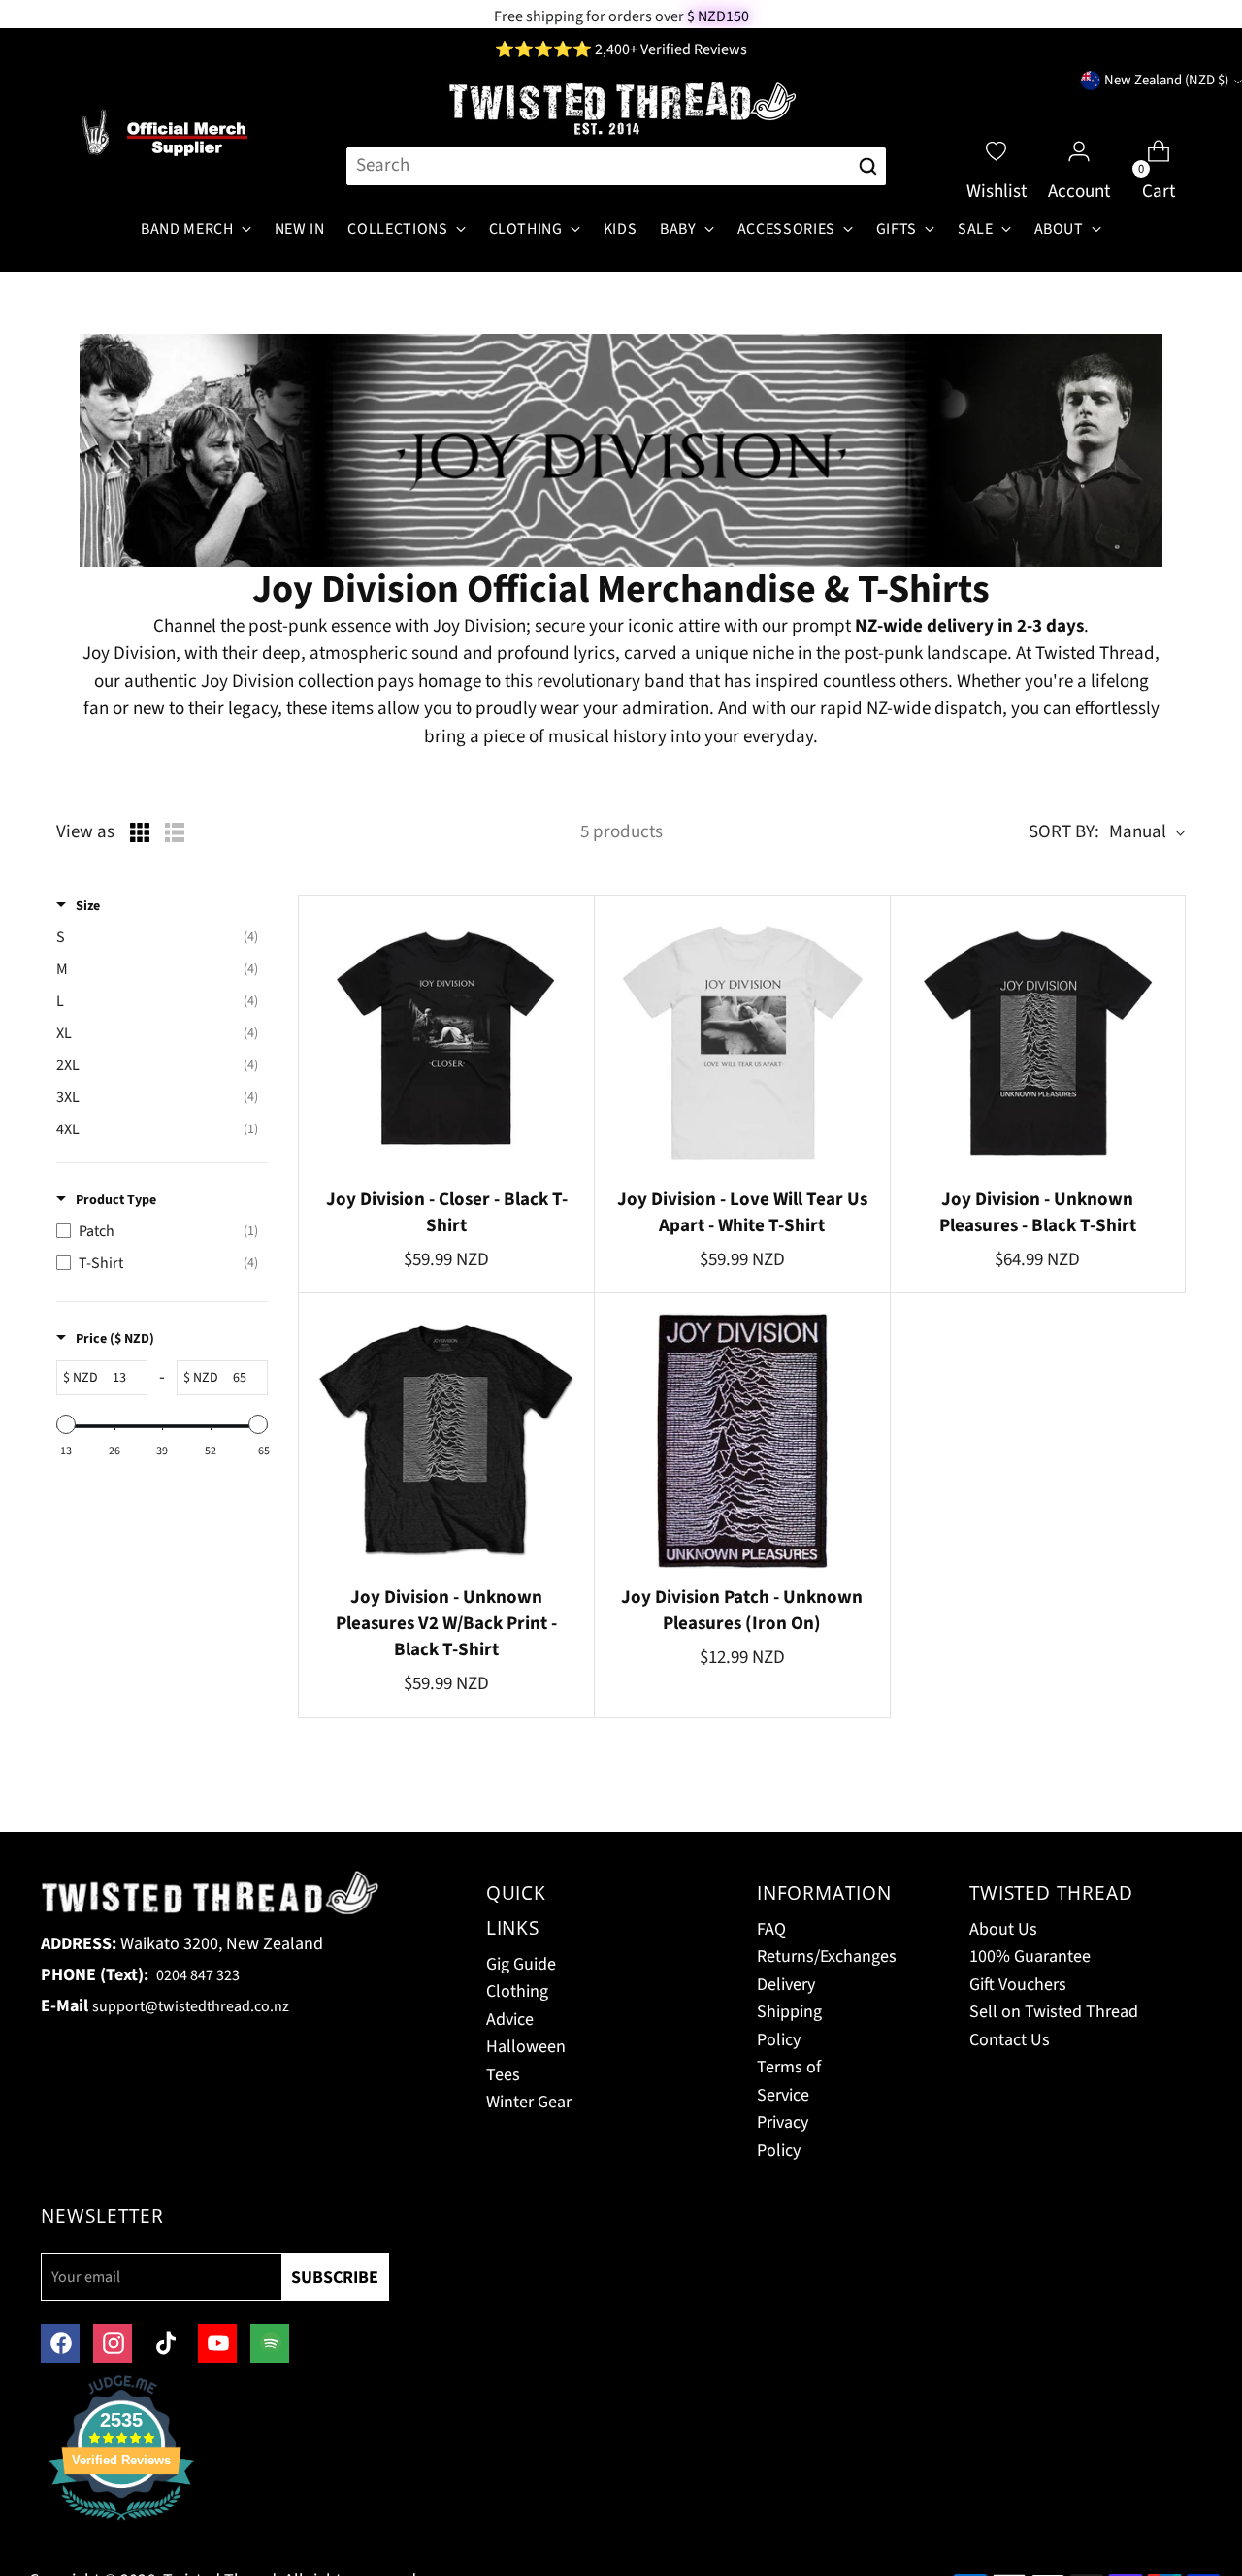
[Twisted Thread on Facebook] (60, 2343)
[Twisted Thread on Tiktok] (165, 2343)
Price (115, 1339)
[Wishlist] (997, 134)
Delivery (786, 1985)
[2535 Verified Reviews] (121, 2524)
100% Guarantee (1030, 1956)
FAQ (771, 1929)
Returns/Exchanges (827, 1956)
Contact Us (1010, 2040)
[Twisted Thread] (621, 110)
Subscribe (335, 2278)
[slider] (66, 1424)
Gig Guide (521, 1964)
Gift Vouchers (1018, 1985)
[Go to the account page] (1079, 134)
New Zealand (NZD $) (1166, 80)
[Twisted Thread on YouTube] (217, 2343)
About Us (1003, 1929)
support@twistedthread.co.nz (191, 2006)
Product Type (116, 1200)
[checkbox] (157, 938)
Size (88, 906)
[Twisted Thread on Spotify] (270, 2343)
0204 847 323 (198, 1975)
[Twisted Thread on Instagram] (113, 2343)
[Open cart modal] (1159, 134)
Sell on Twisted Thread (1054, 2012)
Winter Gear (529, 2102)
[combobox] (597, 166)
